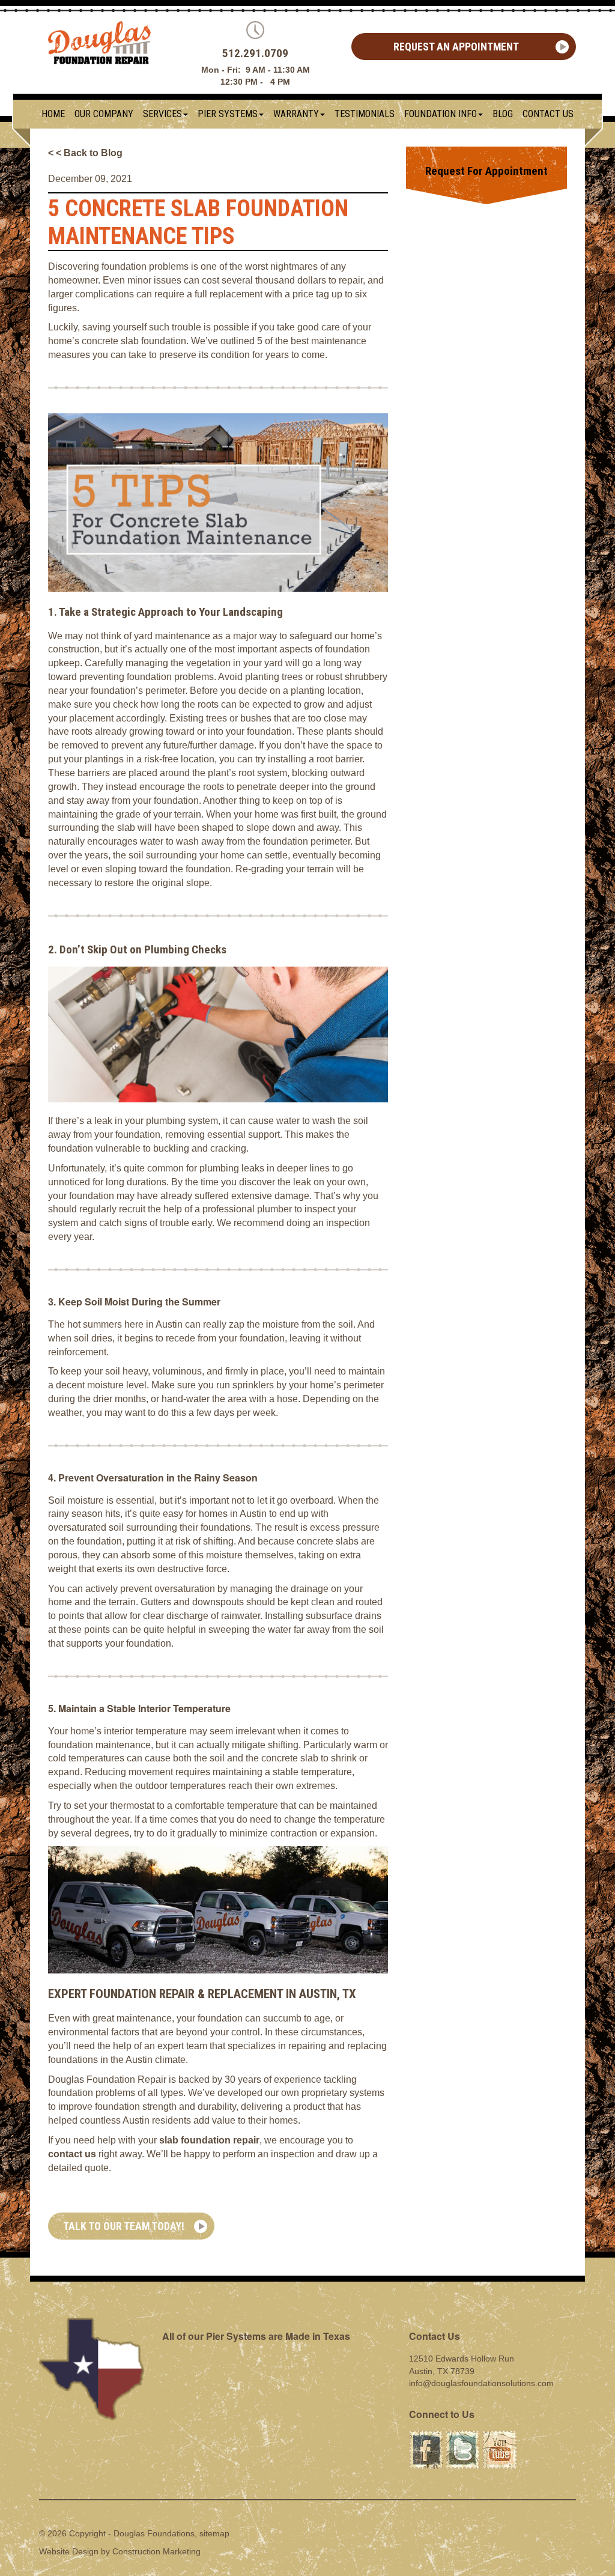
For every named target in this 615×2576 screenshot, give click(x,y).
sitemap (214, 2533)
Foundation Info (441, 114)
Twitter (458, 2437)
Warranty (296, 114)
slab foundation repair (209, 2140)
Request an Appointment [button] (456, 47)
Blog (503, 114)
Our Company (104, 114)
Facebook (426, 2437)
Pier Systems (228, 114)
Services (162, 114)
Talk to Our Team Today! (124, 2226)
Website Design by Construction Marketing (120, 2551)
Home (53, 114)
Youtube (498, 2437)
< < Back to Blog (85, 153)
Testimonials (365, 114)
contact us (72, 2154)
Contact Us (548, 114)
